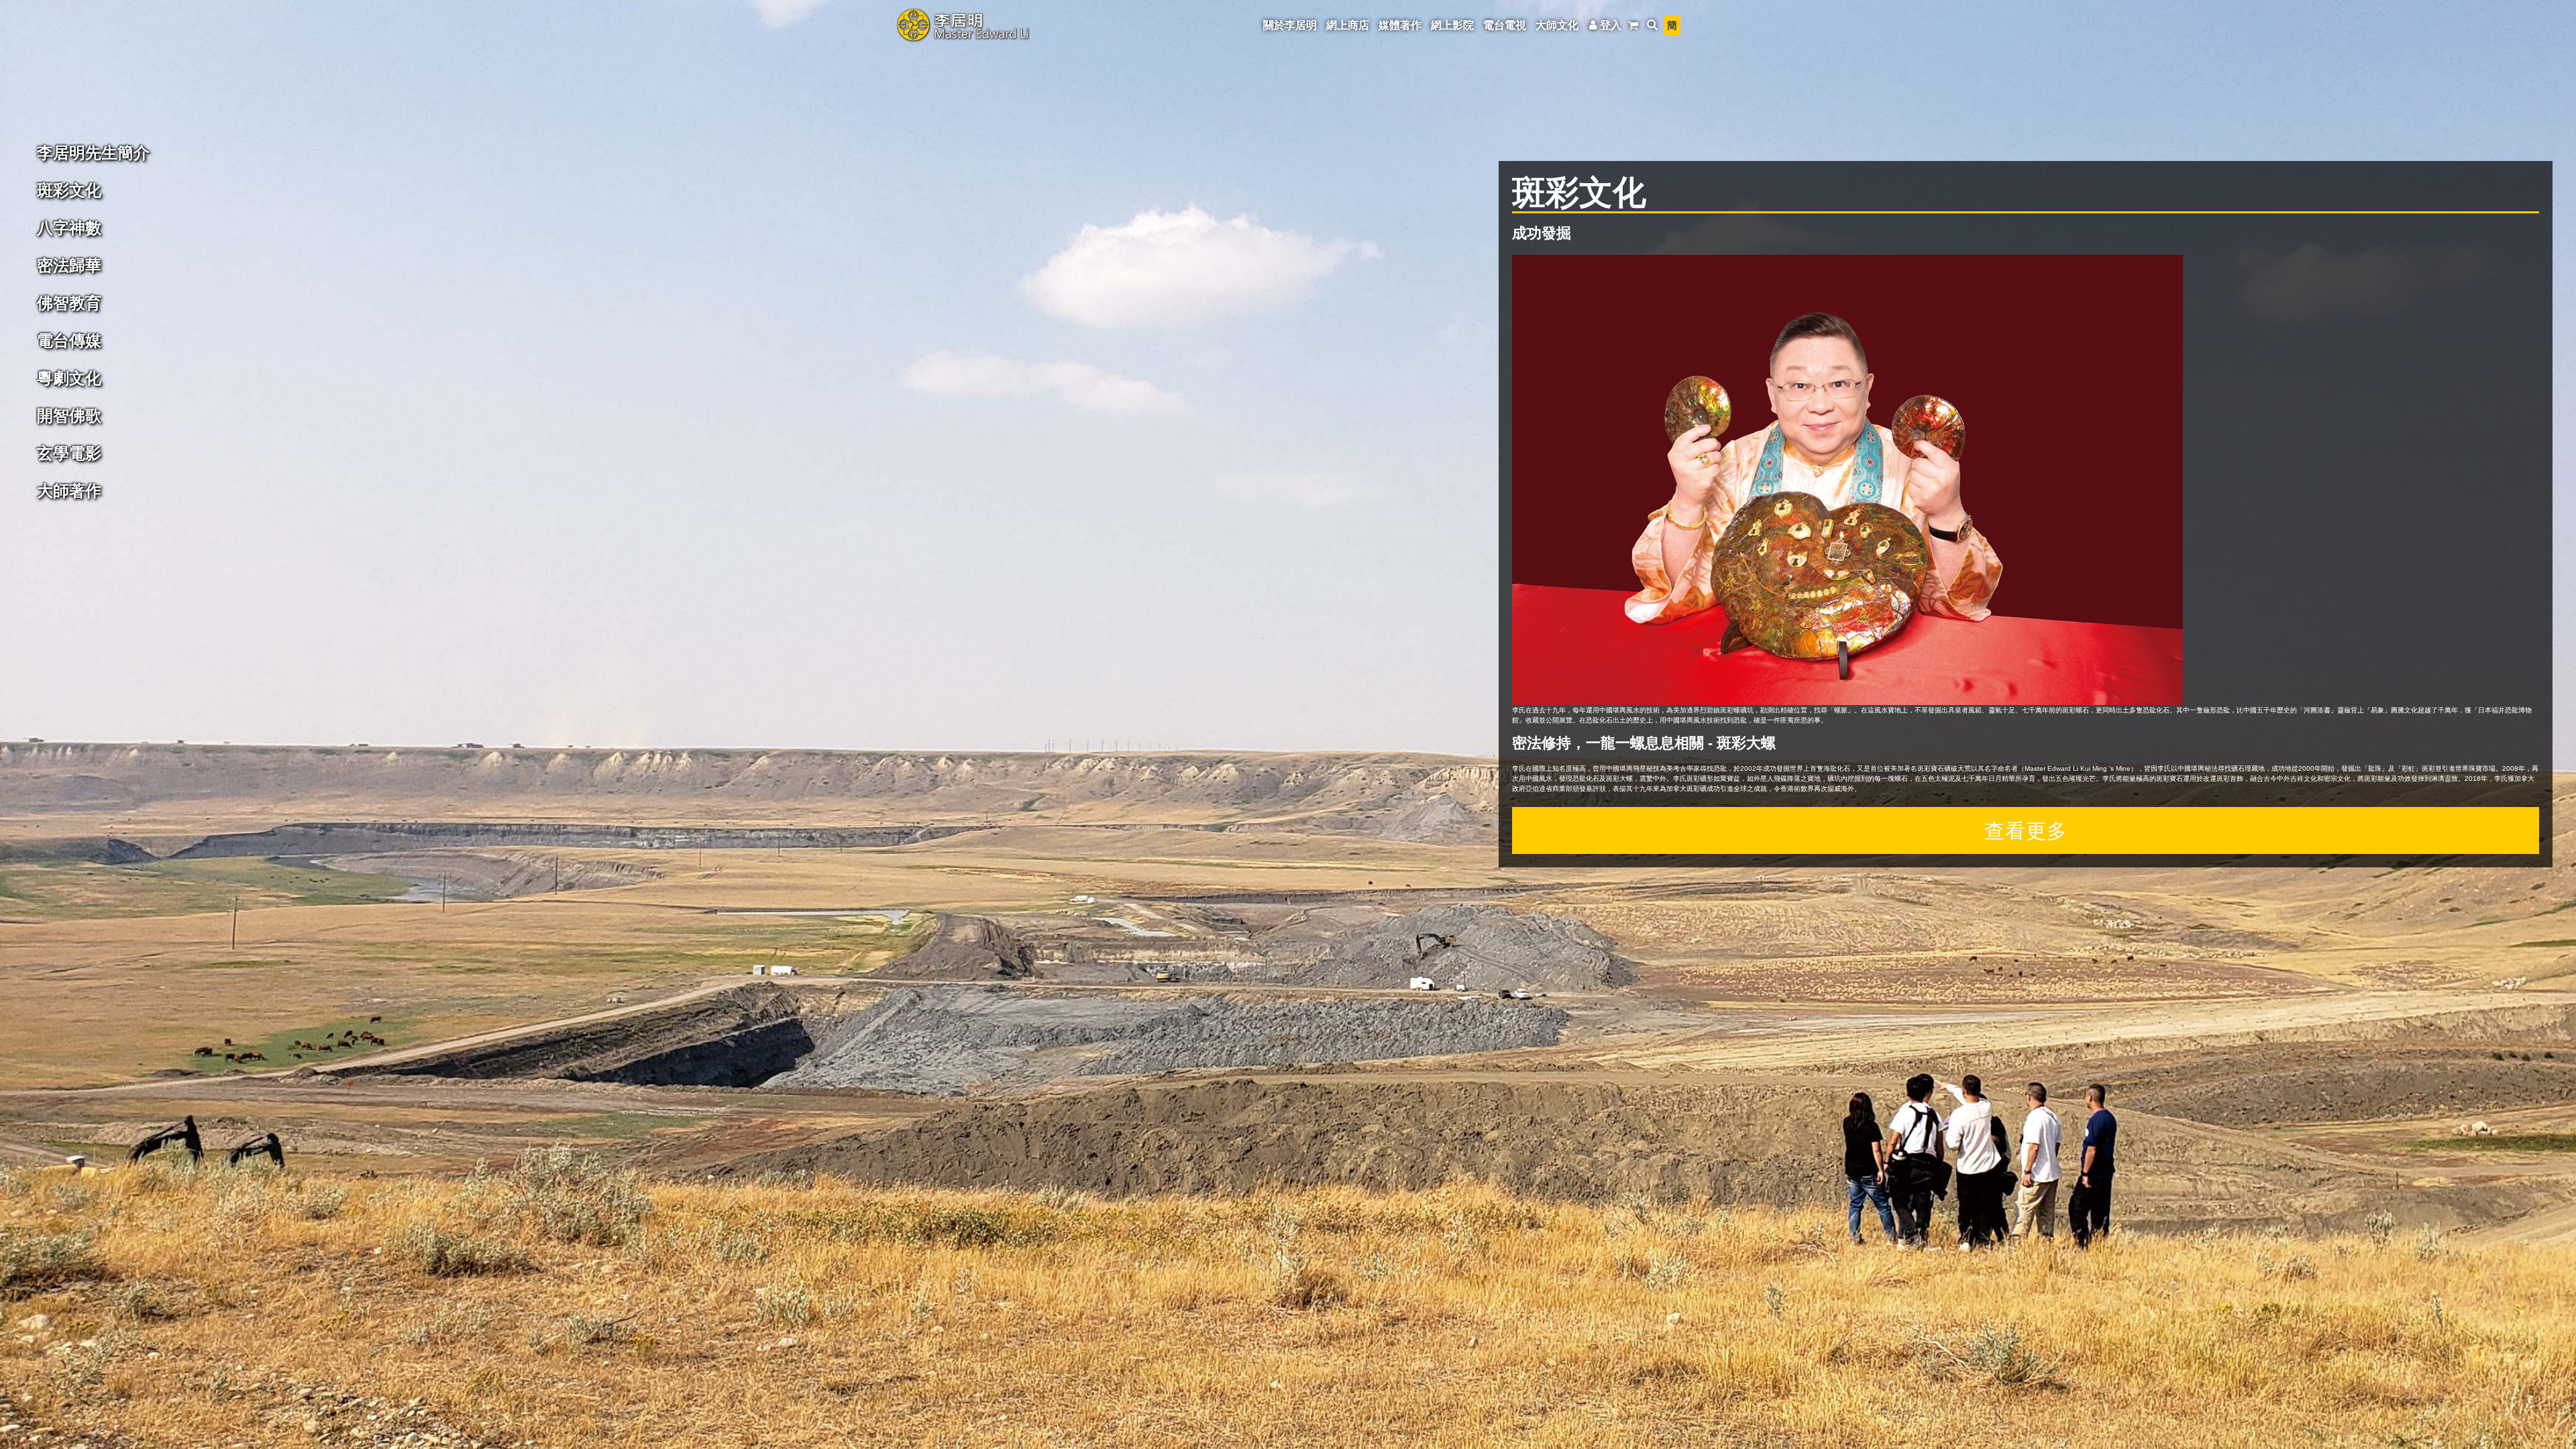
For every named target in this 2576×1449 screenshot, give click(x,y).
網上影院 (1452, 25)
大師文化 (1557, 25)
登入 (1611, 25)
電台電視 (1505, 25)
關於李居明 (1290, 25)
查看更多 (2026, 830)
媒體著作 (1400, 25)
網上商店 (1348, 25)
